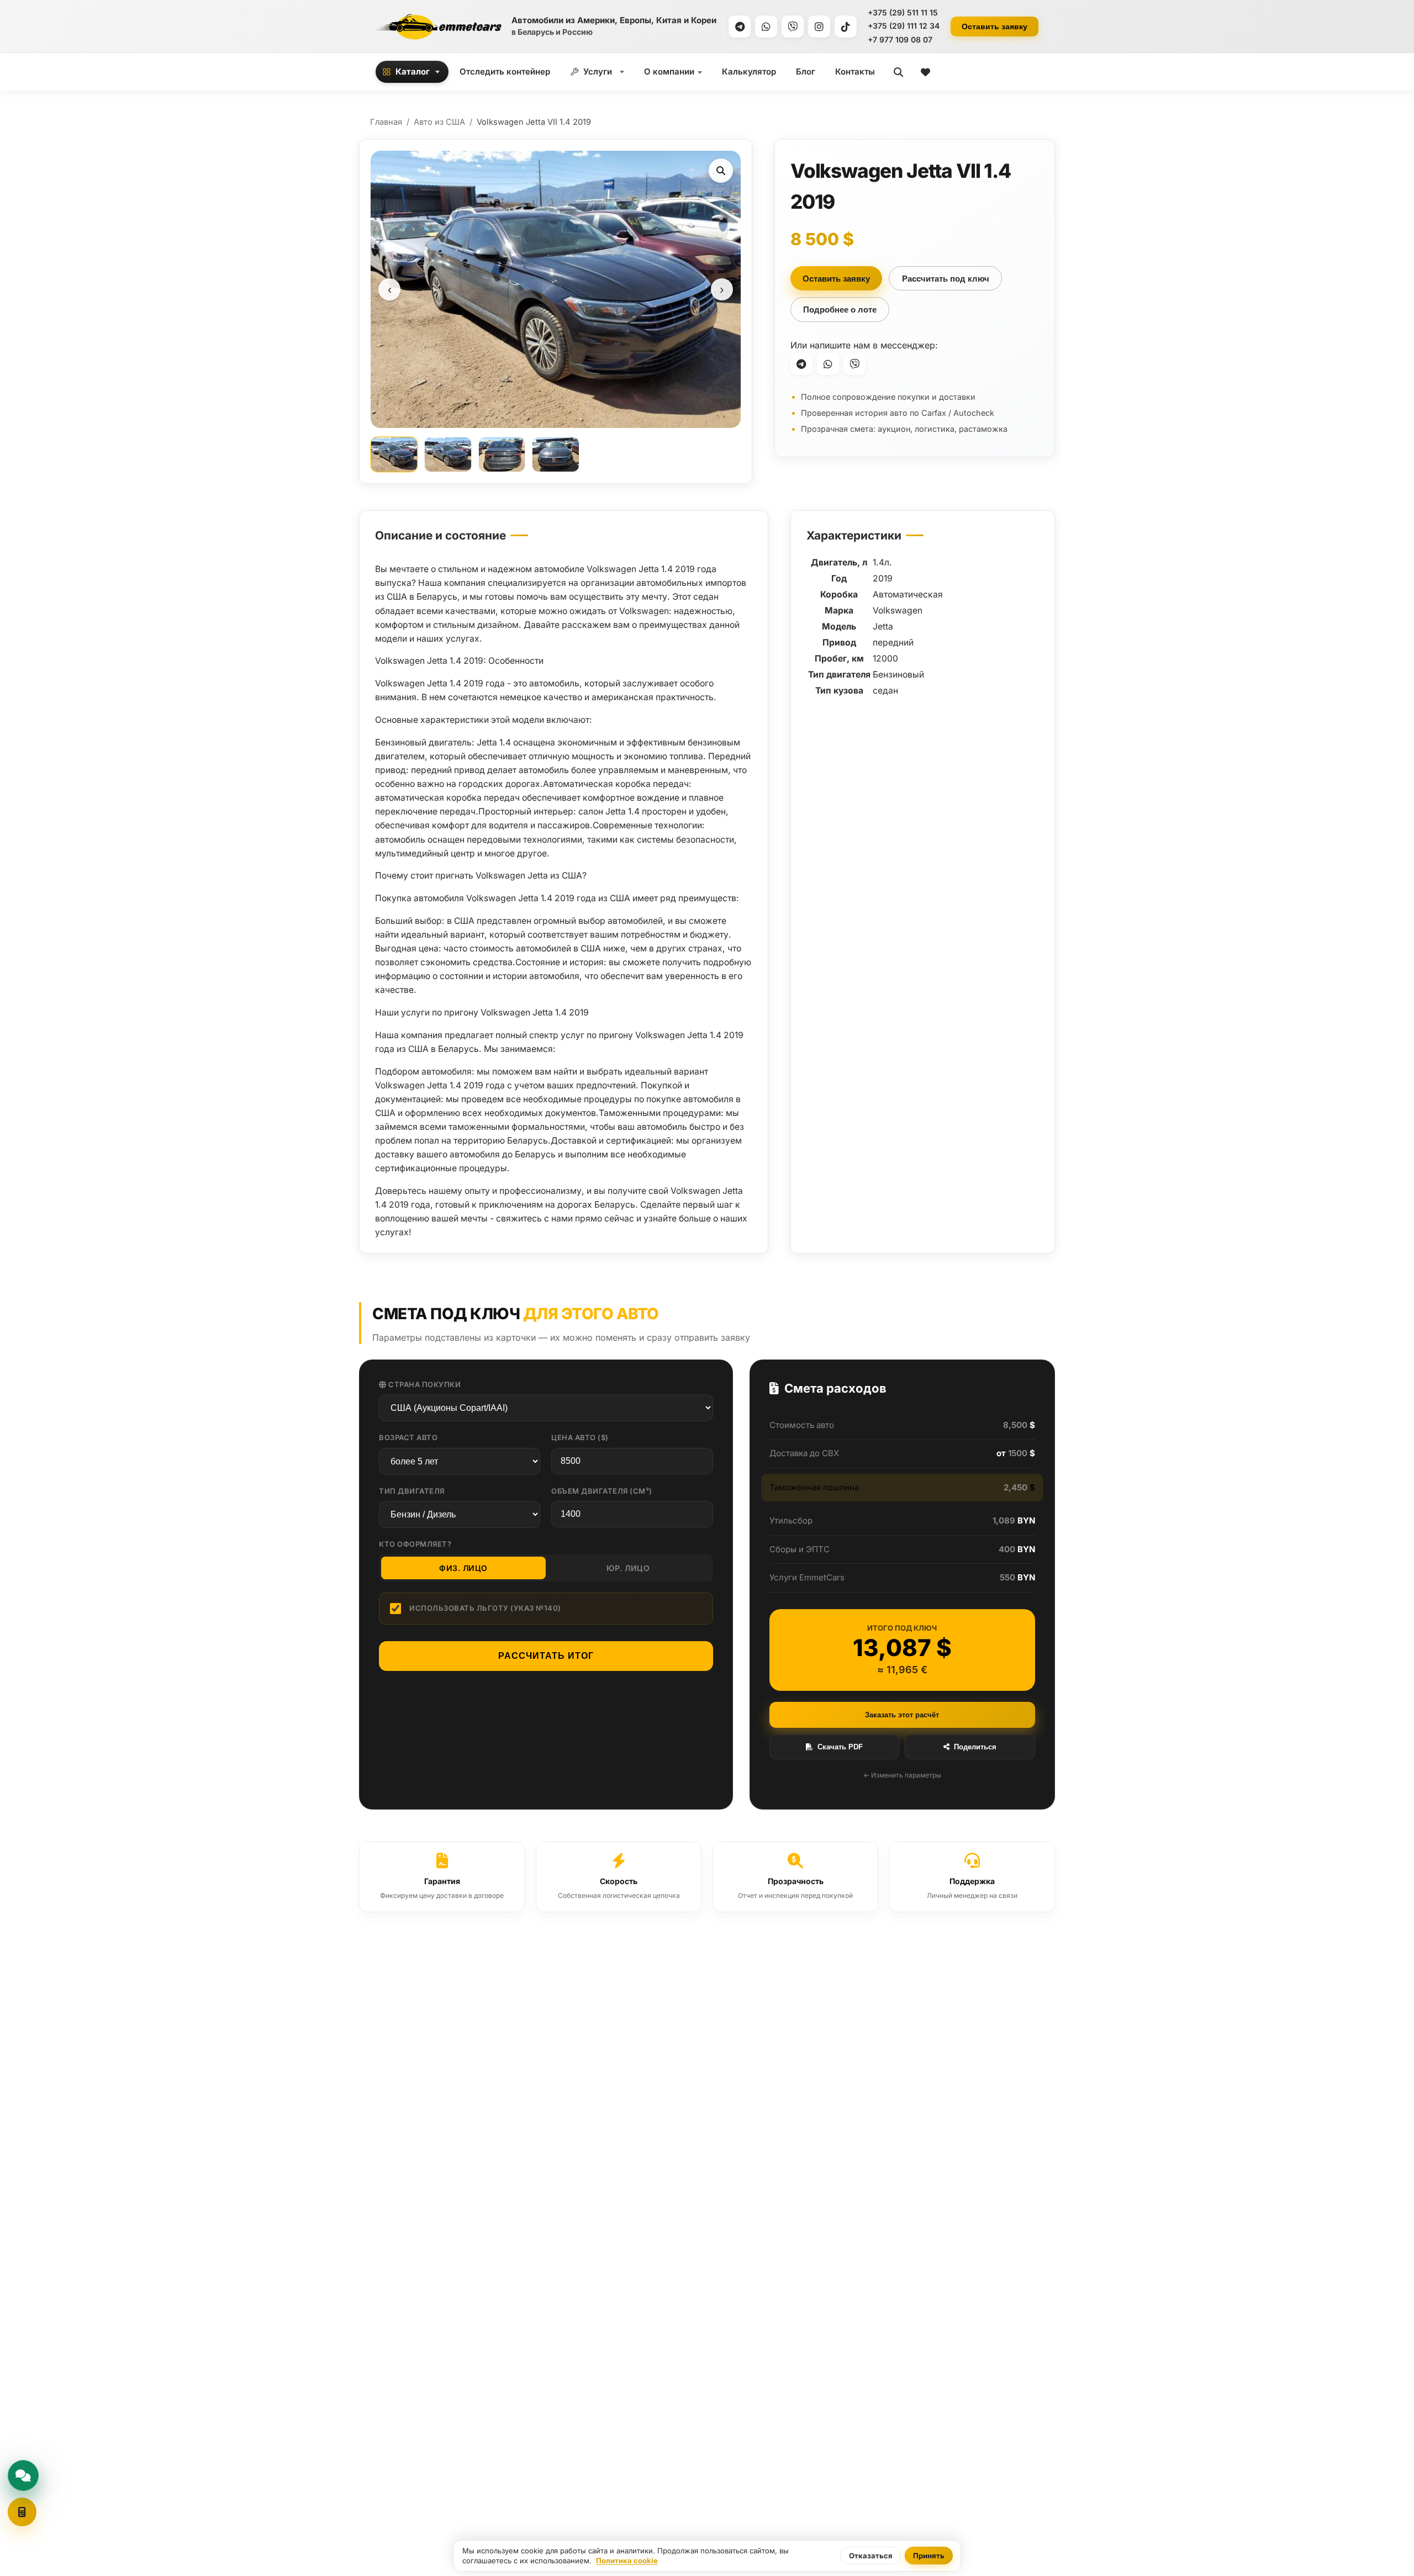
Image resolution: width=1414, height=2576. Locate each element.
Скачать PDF (840, 1747)
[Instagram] (819, 27)
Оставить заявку (994, 27)
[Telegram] (740, 27)
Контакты (855, 72)
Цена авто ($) (580, 1437)
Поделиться (975, 1747)
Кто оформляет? (415, 1544)
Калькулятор (749, 72)
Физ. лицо (463, 1568)
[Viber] (793, 27)
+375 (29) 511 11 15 (903, 12)
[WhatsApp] (766, 27)
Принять (929, 2556)
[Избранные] (925, 72)
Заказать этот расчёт (902, 1715)
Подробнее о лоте (840, 310)
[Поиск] (898, 72)
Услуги (598, 72)
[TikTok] (846, 27)
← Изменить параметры (902, 1775)
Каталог (413, 72)
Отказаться (871, 2556)
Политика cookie (627, 2561)
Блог (806, 72)
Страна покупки (424, 1384)
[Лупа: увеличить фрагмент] (721, 171)
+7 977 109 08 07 (900, 39)
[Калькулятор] (22, 2512)
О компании (669, 72)
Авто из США (439, 122)
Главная (386, 122)
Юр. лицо (628, 1568)
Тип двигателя (412, 1491)
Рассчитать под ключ (946, 279)
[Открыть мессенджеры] (23, 2476)
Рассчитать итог (546, 1656)
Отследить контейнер (505, 72)
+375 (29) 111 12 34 (904, 26)
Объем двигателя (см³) (602, 1491)
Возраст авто (408, 1437)
